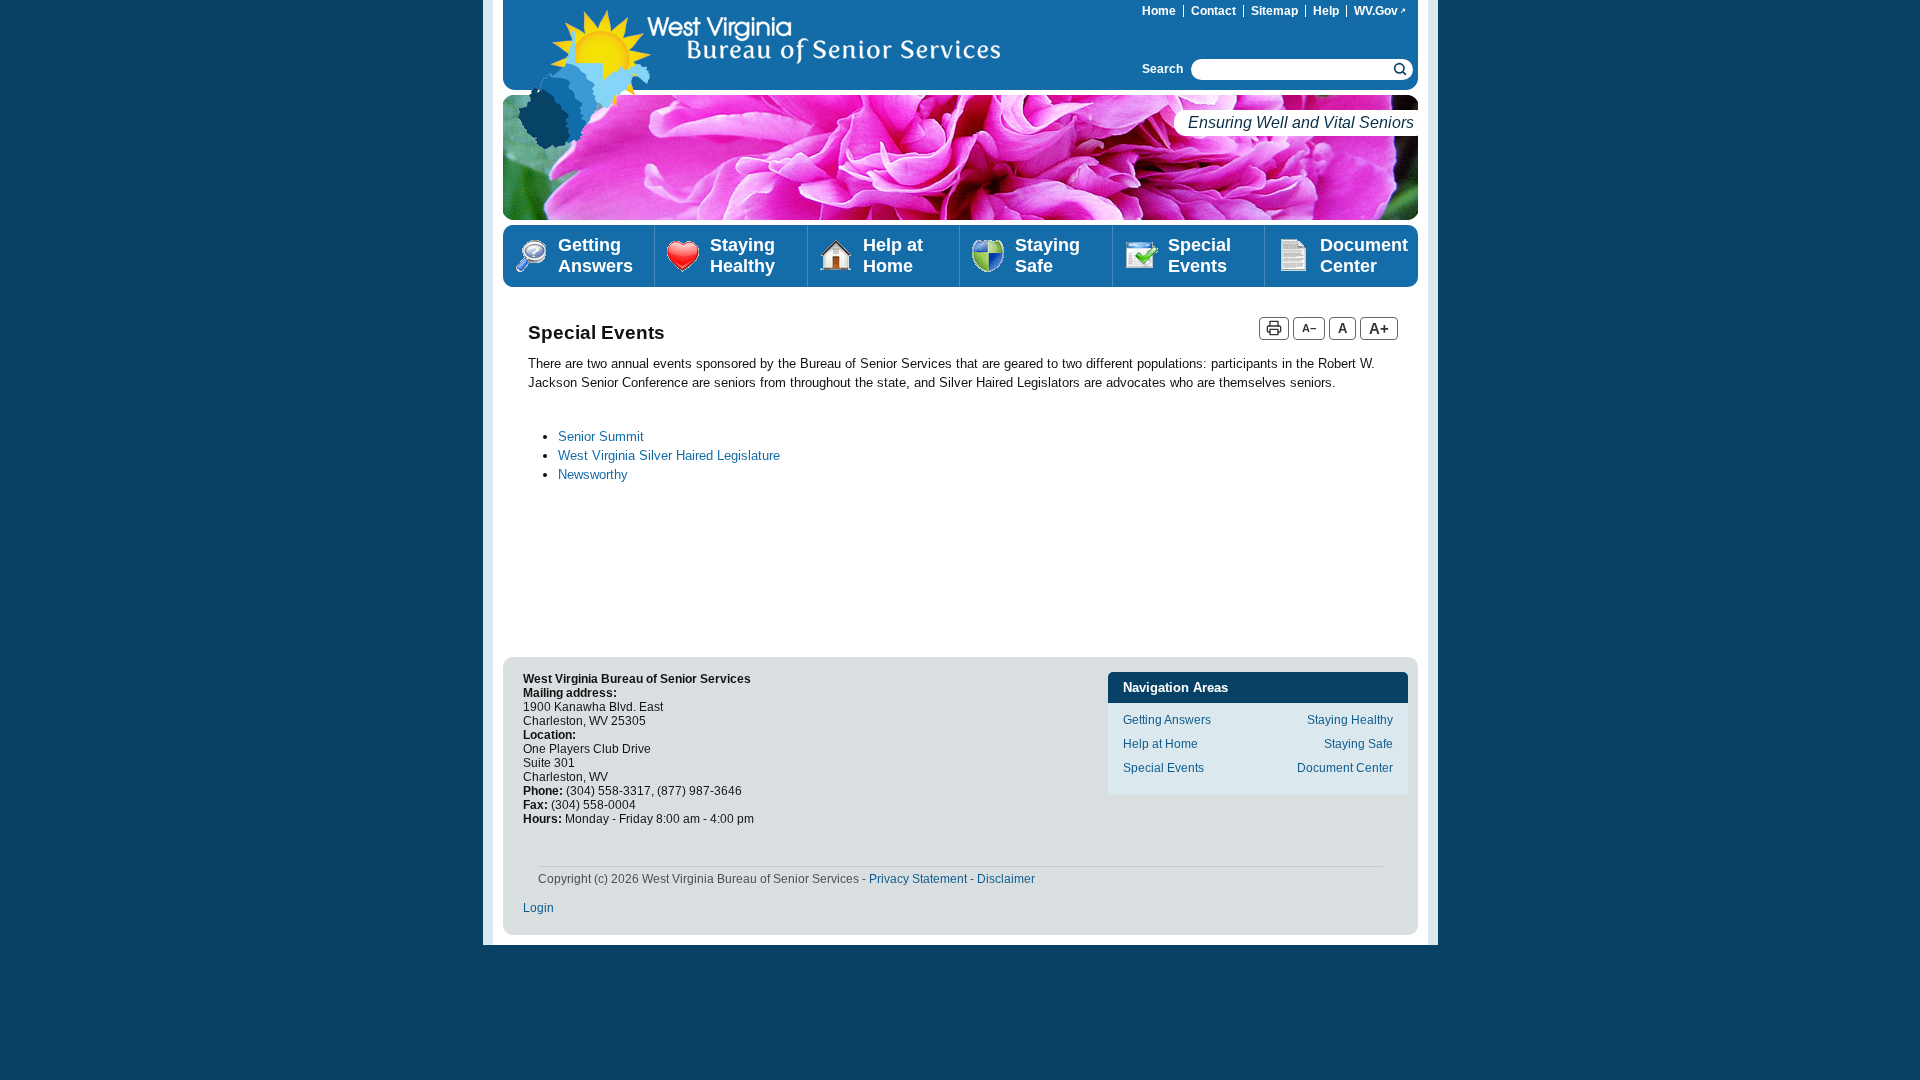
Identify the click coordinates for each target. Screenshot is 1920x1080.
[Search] (1400, 69)
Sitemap (1274, 11)
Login (538, 908)
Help (1326, 11)
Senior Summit (601, 436)
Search (1162, 69)
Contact (1213, 11)
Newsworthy (593, 474)
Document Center (1364, 255)
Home (1159, 11)
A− (1309, 328)
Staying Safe (1047, 255)
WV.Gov (1383, 11)
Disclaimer (1006, 879)
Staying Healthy (742, 255)
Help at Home (893, 255)
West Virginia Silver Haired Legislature (669, 455)
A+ (1379, 328)
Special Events (1199, 255)
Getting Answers (595, 255)
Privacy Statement (918, 879)
